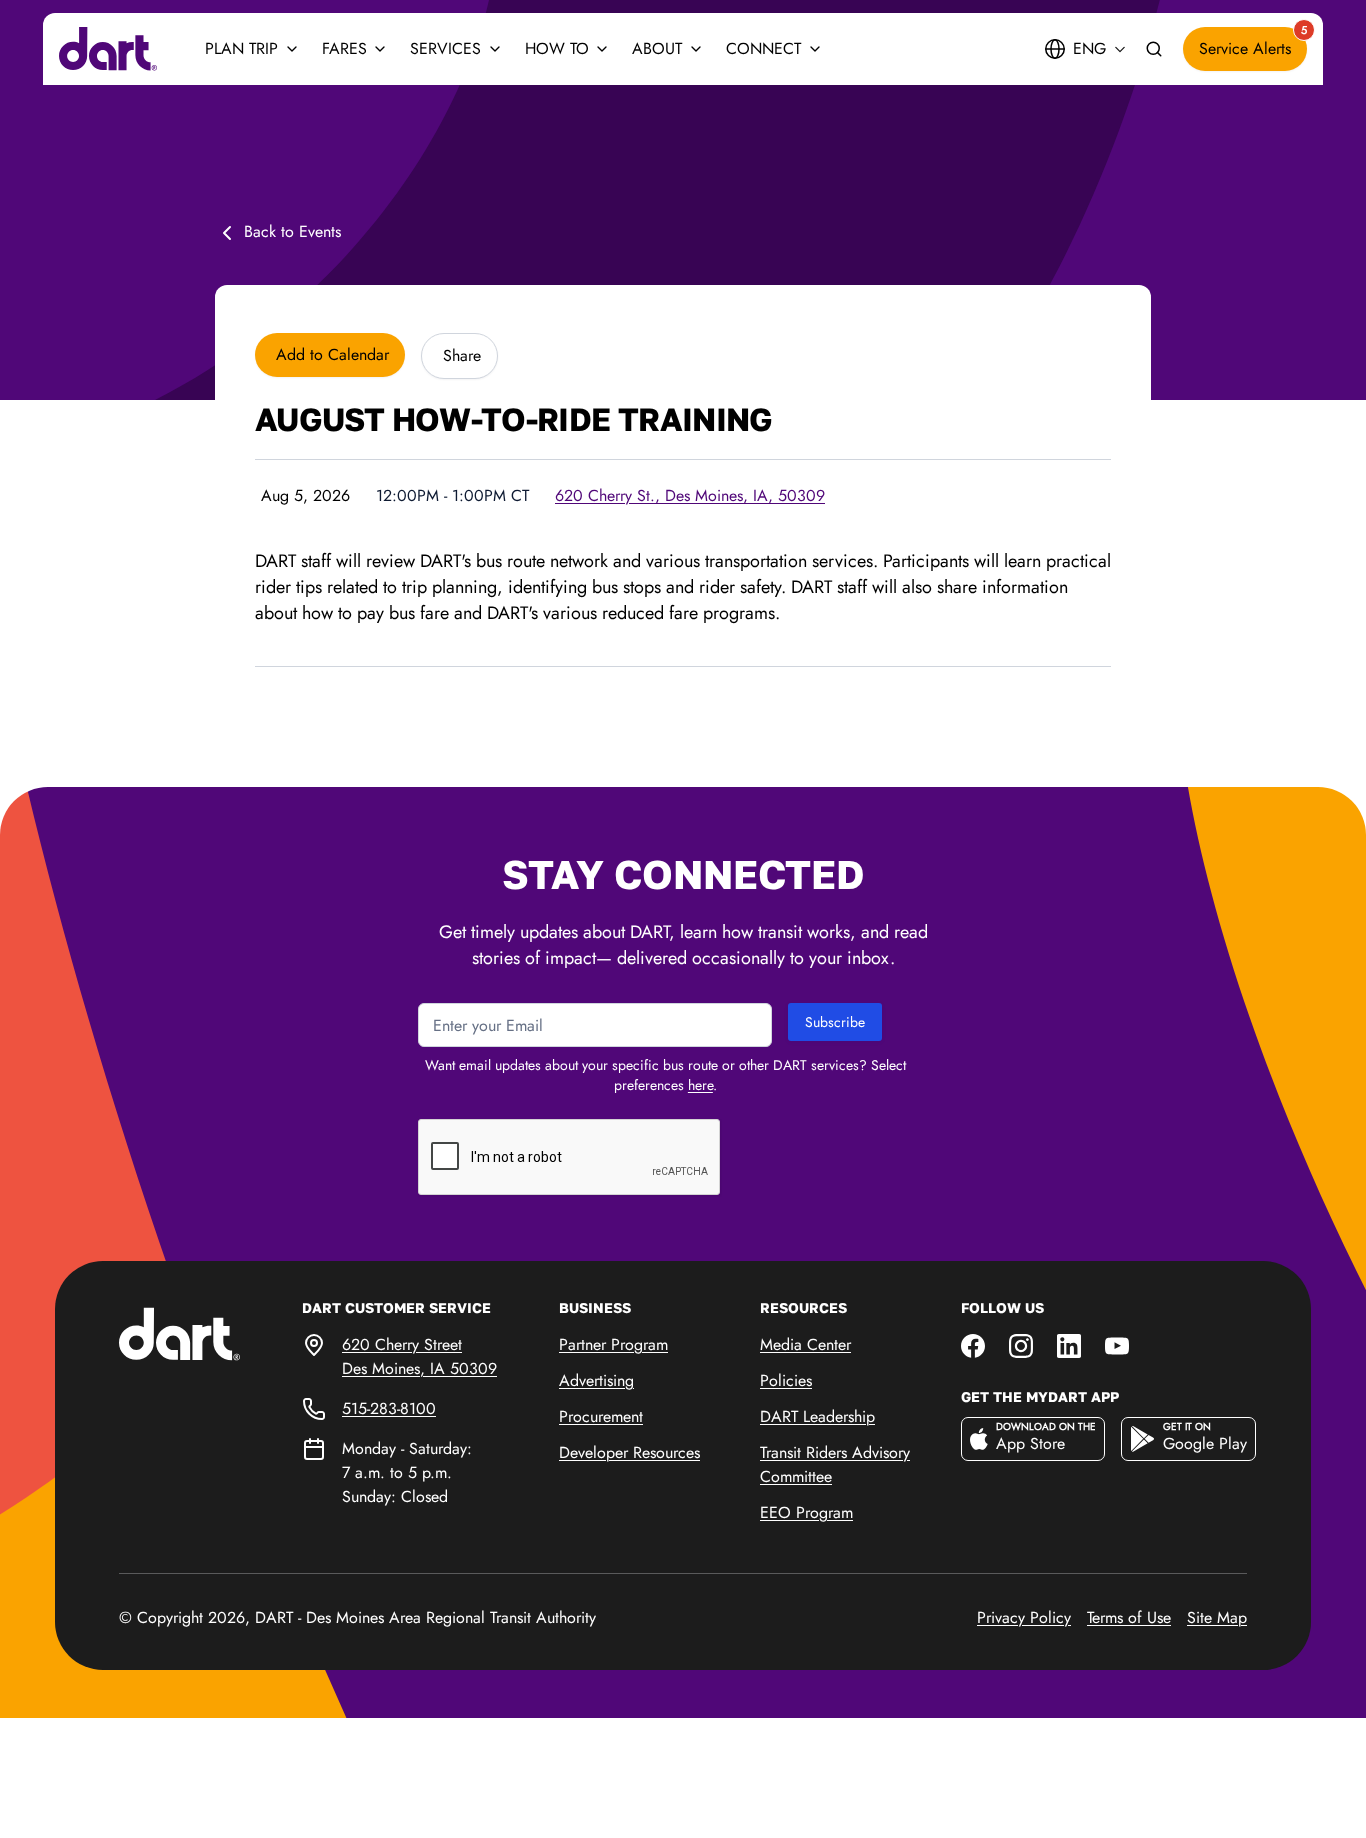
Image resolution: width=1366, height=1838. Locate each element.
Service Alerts (1253, 43)
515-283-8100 (389, 1408)
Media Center (805, 1344)
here (700, 1085)
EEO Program (806, 1512)
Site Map (1217, 1617)
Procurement (601, 1416)
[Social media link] (973, 1344)
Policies (786, 1380)
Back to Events (292, 231)
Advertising (596, 1380)
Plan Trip (241, 48)
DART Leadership (817, 1416)
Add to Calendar (330, 354)
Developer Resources (629, 1452)
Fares (344, 48)
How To (557, 48)
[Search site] (1154, 49)
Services (445, 48)
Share (459, 355)
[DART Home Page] (210, 1332)
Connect (763, 48)
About (657, 48)
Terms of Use (1129, 1617)
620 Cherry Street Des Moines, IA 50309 (419, 1356)
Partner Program (613, 1344)
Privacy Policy (1024, 1617)
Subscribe (835, 1022)
